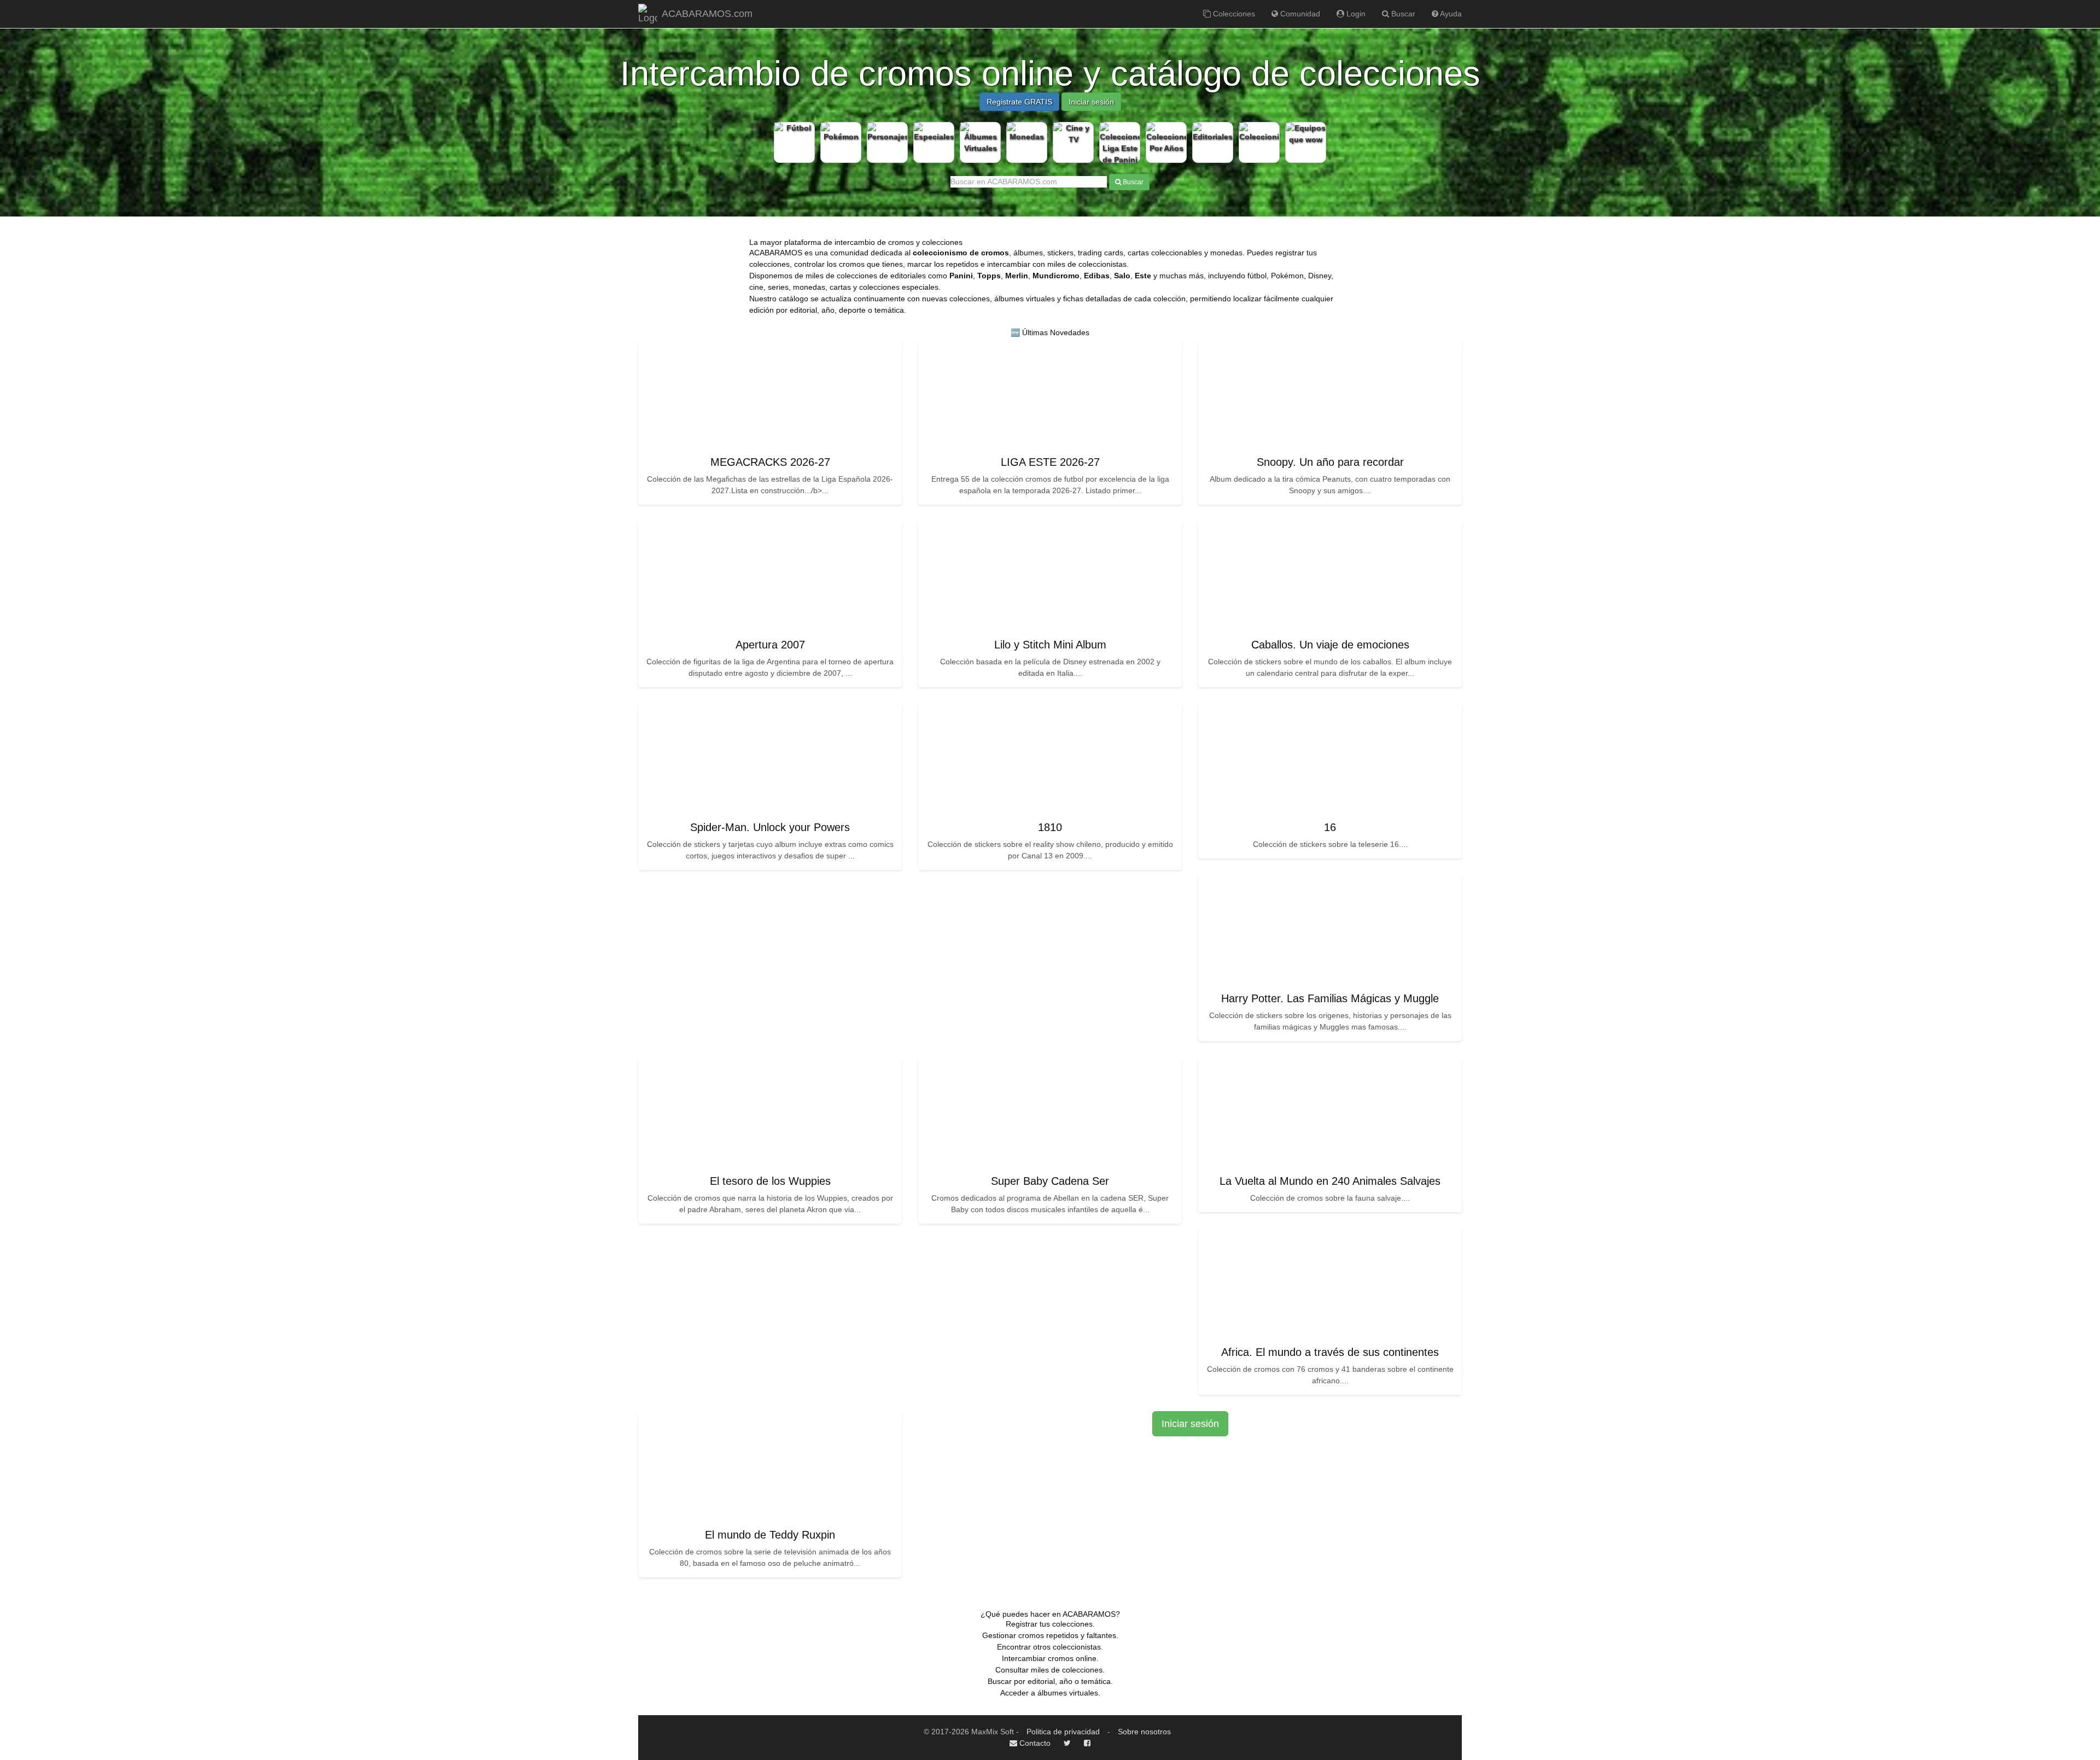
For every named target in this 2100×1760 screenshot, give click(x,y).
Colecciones (1233, 14)
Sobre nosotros (1144, 1732)
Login (1355, 14)
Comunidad (1299, 14)
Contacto (1034, 1743)
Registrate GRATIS (1019, 102)
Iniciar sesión (1091, 102)
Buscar (1402, 14)
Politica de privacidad (1063, 1732)
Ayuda (1450, 14)
